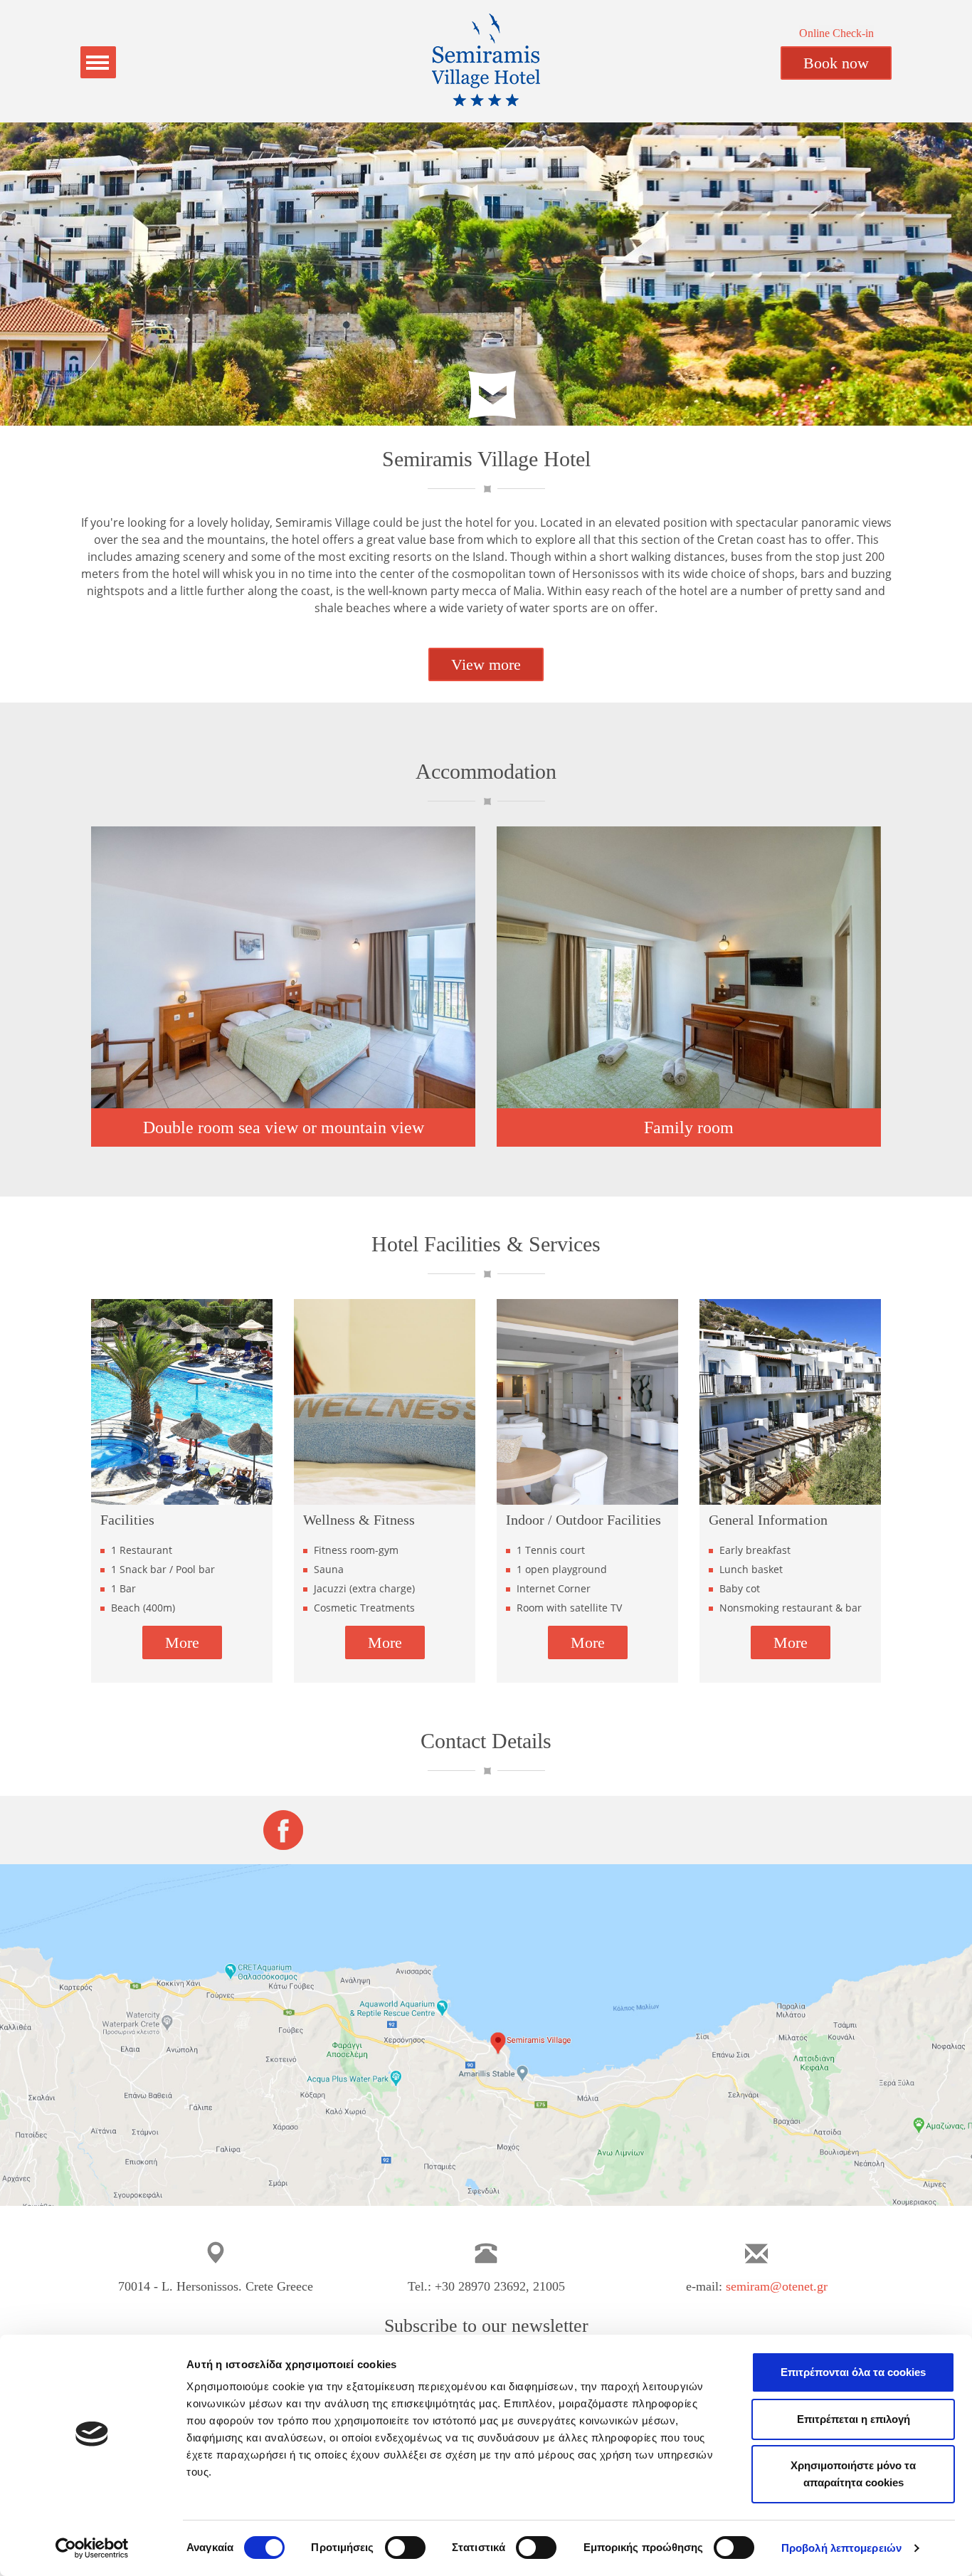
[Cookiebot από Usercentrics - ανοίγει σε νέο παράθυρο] (92, 2548)
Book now (836, 63)
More (182, 1642)
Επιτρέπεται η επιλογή (854, 2419)
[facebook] (283, 1829)
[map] (486, 2035)
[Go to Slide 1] (458, 411)
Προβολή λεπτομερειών (841, 2548)
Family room (689, 1127)
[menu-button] (98, 62)
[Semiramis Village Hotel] (486, 61)
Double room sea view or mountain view (284, 1127)
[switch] (405, 2548)
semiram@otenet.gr (777, 2286)
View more (486, 664)
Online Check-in (836, 33)
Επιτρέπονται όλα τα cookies (853, 2372)
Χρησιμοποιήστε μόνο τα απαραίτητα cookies (853, 2474)
